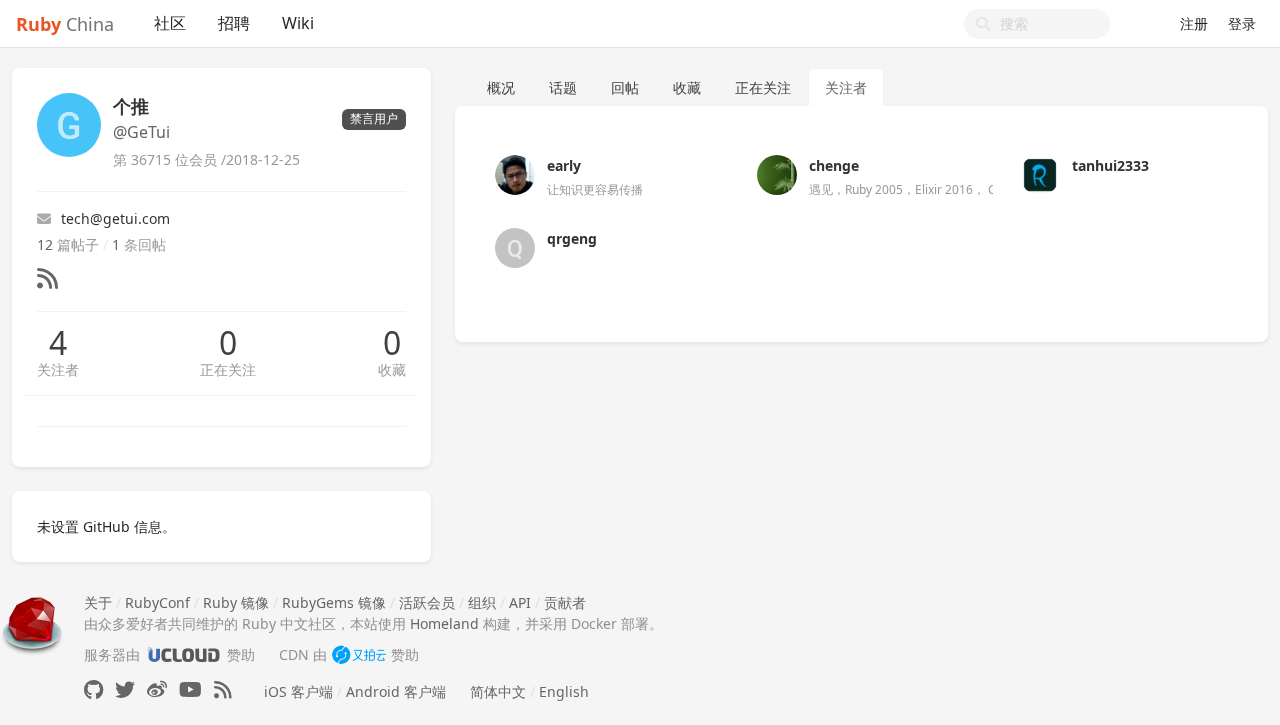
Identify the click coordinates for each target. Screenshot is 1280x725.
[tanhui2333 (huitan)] (1040, 173)
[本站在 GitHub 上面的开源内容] (93, 689)
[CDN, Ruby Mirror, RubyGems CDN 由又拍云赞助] (359, 654)
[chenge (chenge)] (777, 173)
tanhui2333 (1110, 165)
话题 (563, 87)
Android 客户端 (396, 691)
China (65, 24)
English (564, 691)
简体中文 (498, 691)
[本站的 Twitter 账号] (125, 689)
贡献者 (565, 602)
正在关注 (228, 369)
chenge (834, 165)
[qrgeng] (515, 246)
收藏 (392, 369)
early (564, 165)
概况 (501, 87)
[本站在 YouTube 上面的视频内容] (190, 689)
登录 (1242, 23)
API (520, 602)
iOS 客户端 (298, 691)
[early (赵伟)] (515, 173)
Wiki (298, 23)
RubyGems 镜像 (334, 602)
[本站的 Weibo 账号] (157, 689)
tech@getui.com (115, 218)
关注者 (58, 369)
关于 (98, 602)
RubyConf (157, 602)
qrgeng (572, 238)
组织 (482, 602)
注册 (1194, 23)
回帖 (625, 87)
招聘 (234, 23)
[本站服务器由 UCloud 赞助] (183, 654)
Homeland (444, 623)
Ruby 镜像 (236, 602)
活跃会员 (427, 602)
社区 (170, 23)
